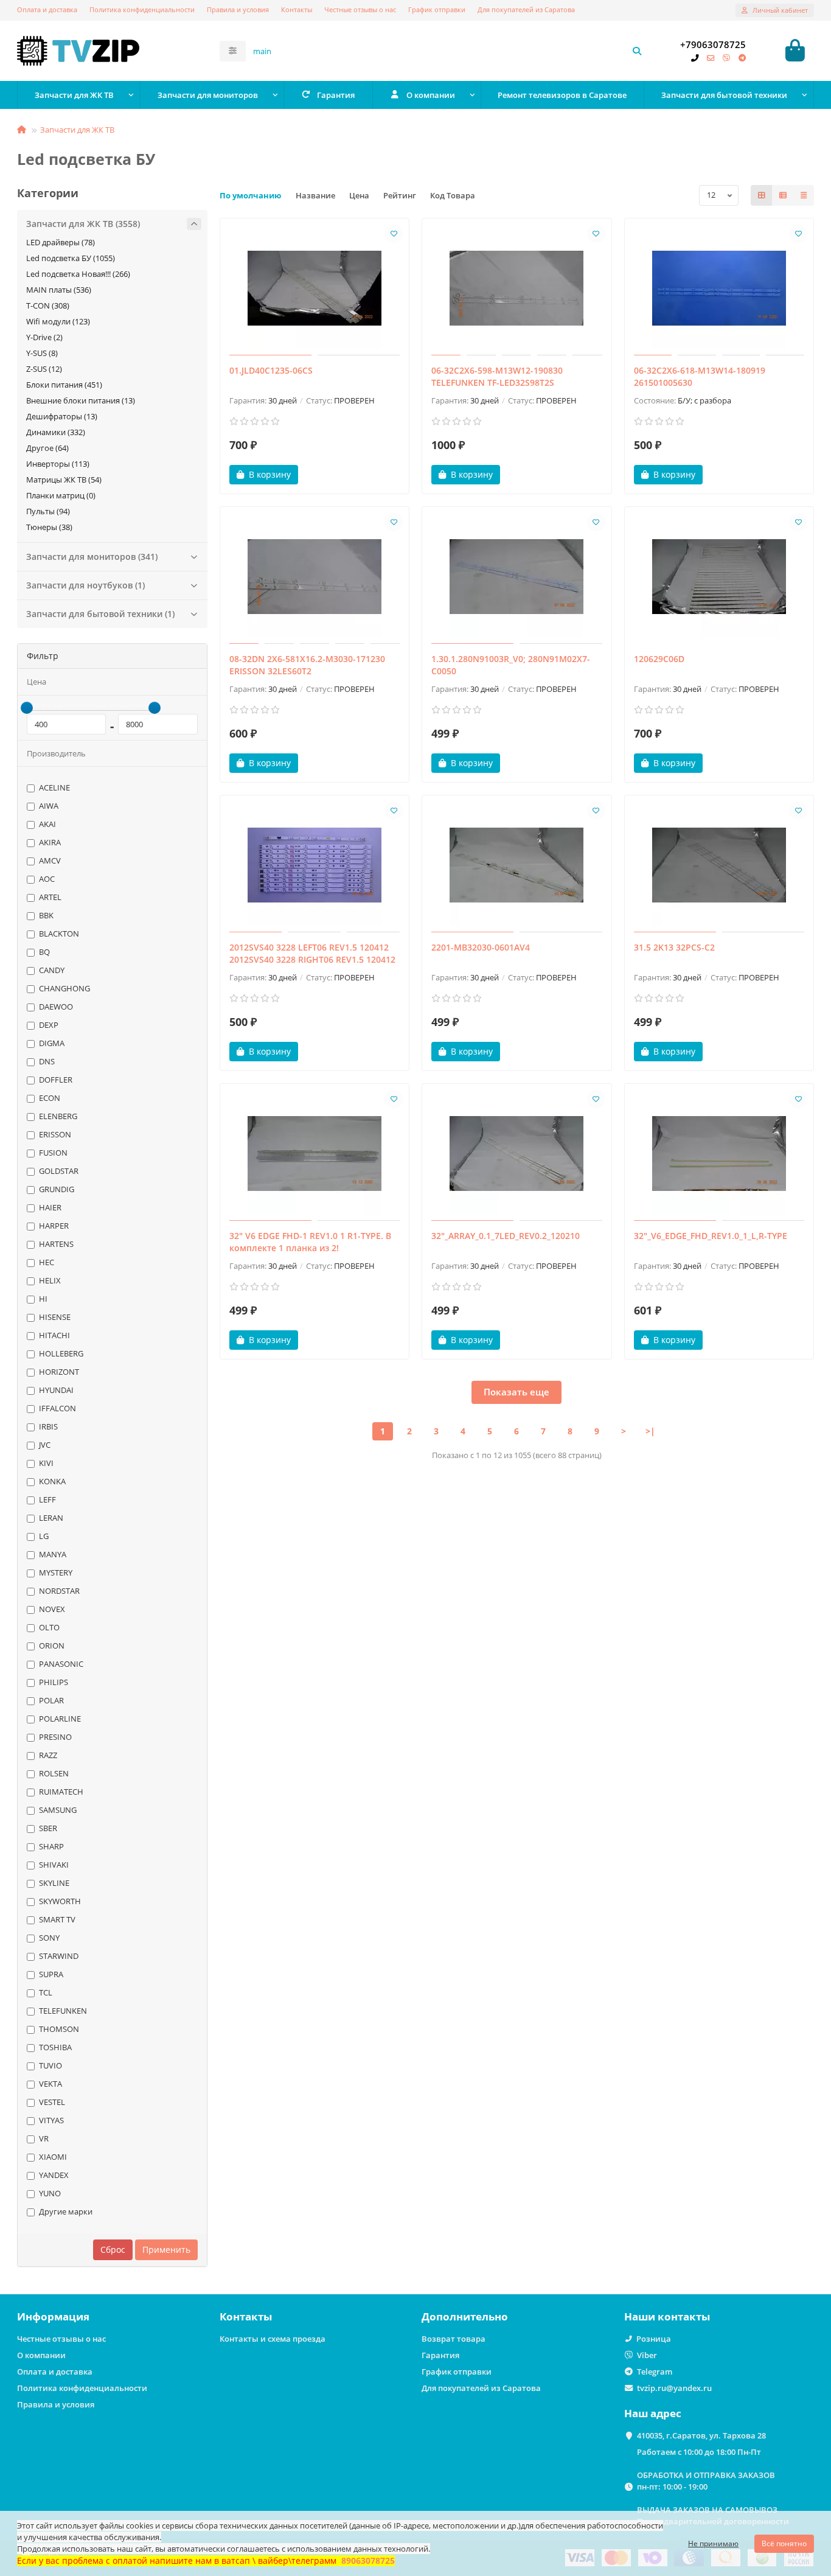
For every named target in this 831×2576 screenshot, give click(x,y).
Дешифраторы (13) (62, 416)
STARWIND (59, 1956)
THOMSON (59, 2029)
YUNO (50, 2193)
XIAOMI (53, 2157)
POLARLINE (60, 1719)
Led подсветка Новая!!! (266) (78, 274)
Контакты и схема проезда (273, 2339)
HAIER (50, 1207)
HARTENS (56, 1244)
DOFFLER (56, 1080)
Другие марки (66, 2211)
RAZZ (48, 1755)
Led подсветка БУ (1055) (71, 258)
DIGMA (52, 1043)
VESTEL (52, 2102)
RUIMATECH (61, 1792)
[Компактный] (804, 195)
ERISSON (55, 1134)
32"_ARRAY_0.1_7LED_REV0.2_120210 (506, 1236)
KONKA (52, 1481)
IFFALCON (57, 1408)
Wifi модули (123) (58, 321)
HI (43, 1299)
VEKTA (50, 2084)
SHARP (51, 1846)
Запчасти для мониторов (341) (92, 557)
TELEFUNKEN (63, 2011)
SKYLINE (54, 1883)
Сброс (113, 2250)
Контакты (297, 9)
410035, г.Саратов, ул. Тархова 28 (701, 2435)
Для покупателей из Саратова (526, 9)
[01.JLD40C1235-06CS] (315, 288)
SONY (49, 1938)
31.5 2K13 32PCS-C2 (674, 947)
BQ (44, 952)
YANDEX (54, 2175)
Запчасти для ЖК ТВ (74, 95)
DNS (47, 1061)
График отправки (437, 9)
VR (44, 2138)
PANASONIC (61, 1664)
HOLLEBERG (61, 1353)
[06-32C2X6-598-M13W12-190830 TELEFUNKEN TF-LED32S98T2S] (517, 288)
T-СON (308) (48, 305)
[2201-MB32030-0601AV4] (517, 865)
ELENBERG (58, 1116)
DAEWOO (56, 1007)
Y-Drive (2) (44, 337)
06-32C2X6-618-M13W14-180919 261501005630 (700, 376)
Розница (654, 2339)
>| (650, 1431)
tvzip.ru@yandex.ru (674, 2388)
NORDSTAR (59, 1591)
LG (44, 1536)
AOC (47, 879)
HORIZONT (59, 1372)
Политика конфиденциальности (142, 9)
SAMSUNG (58, 1810)
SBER (48, 1828)
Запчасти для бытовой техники (724, 95)
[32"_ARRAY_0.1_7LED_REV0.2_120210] (517, 1154)
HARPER (54, 1226)
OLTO (49, 1627)
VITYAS (51, 2120)
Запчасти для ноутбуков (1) (85, 585)
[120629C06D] (719, 577)
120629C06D (659, 659)
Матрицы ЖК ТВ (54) (64, 480)
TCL (46, 1992)
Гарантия (336, 95)
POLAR (51, 1700)
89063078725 (368, 2560)
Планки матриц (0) (61, 495)
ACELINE (54, 787)
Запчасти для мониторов (208, 95)
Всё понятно (784, 2543)
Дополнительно (465, 2316)
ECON (50, 1098)
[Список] (783, 195)
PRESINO (55, 1737)
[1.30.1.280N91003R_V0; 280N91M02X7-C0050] (517, 577)
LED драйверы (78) (61, 242)
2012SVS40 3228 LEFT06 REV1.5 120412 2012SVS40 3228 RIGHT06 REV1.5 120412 (312, 953)
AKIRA (50, 842)
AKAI (47, 824)
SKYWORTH (60, 1901)
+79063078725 (713, 45)
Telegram (655, 2372)
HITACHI (54, 1335)
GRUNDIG (57, 1189)
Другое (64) (47, 448)
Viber (647, 2355)
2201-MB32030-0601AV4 (481, 947)
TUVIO (50, 2065)
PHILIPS (54, 1682)
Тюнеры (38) (49, 527)
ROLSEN (54, 1773)
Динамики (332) (56, 432)
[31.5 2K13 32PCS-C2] (719, 865)
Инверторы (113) (58, 464)
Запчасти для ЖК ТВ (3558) (83, 224)
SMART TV (57, 1919)
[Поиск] (637, 51)
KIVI (46, 1463)
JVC (45, 1445)
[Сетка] (762, 195)
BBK (46, 915)
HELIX (50, 1280)
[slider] (27, 708)
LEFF (47, 1499)
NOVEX (52, 1609)
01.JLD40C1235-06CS (271, 370)
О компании (431, 95)
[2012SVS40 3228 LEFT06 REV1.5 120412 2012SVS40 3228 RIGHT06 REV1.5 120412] (315, 865)
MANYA (53, 1554)
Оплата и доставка (47, 9)
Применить (166, 2250)
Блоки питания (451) (64, 385)
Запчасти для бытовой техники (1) (100, 614)
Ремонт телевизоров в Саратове (562, 95)
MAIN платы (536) (59, 290)
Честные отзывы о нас (360, 9)
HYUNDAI (56, 1390)
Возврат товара (454, 2339)
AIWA (49, 806)
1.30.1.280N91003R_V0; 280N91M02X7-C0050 (511, 665)
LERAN (51, 1518)
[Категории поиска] (233, 51)
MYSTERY (56, 1572)
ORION (52, 1646)
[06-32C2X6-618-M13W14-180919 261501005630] (719, 288)
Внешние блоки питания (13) (81, 400)
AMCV (50, 860)
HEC (47, 1262)
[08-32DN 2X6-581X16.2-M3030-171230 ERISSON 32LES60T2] (315, 577)
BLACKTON (59, 934)
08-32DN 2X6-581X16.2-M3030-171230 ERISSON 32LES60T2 (307, 665)
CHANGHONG (64, 988)
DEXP (49, 1025)
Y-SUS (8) (42, 353)
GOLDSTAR (59, 1171)
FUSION (53, 1153)
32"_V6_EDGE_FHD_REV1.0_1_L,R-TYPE (711, 1236)
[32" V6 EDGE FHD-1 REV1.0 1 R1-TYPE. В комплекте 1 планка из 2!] (315, 1154)
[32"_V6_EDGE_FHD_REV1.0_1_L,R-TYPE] (719, 1154)
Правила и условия (238, 9)
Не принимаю (713, 2543)
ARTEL (50, 897)
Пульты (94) (48, 511)
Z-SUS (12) (44, 369)
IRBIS (48, 1426)
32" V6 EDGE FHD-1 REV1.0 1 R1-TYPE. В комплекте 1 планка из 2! (310, 1242)
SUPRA (51, 1974)
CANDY (52, 970)
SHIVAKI (54, 1865)
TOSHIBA (55, 2047)
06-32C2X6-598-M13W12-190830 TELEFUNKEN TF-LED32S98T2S (497, 376)
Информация (53, 2316)
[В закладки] (394, 234)
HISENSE (55, 1317)
